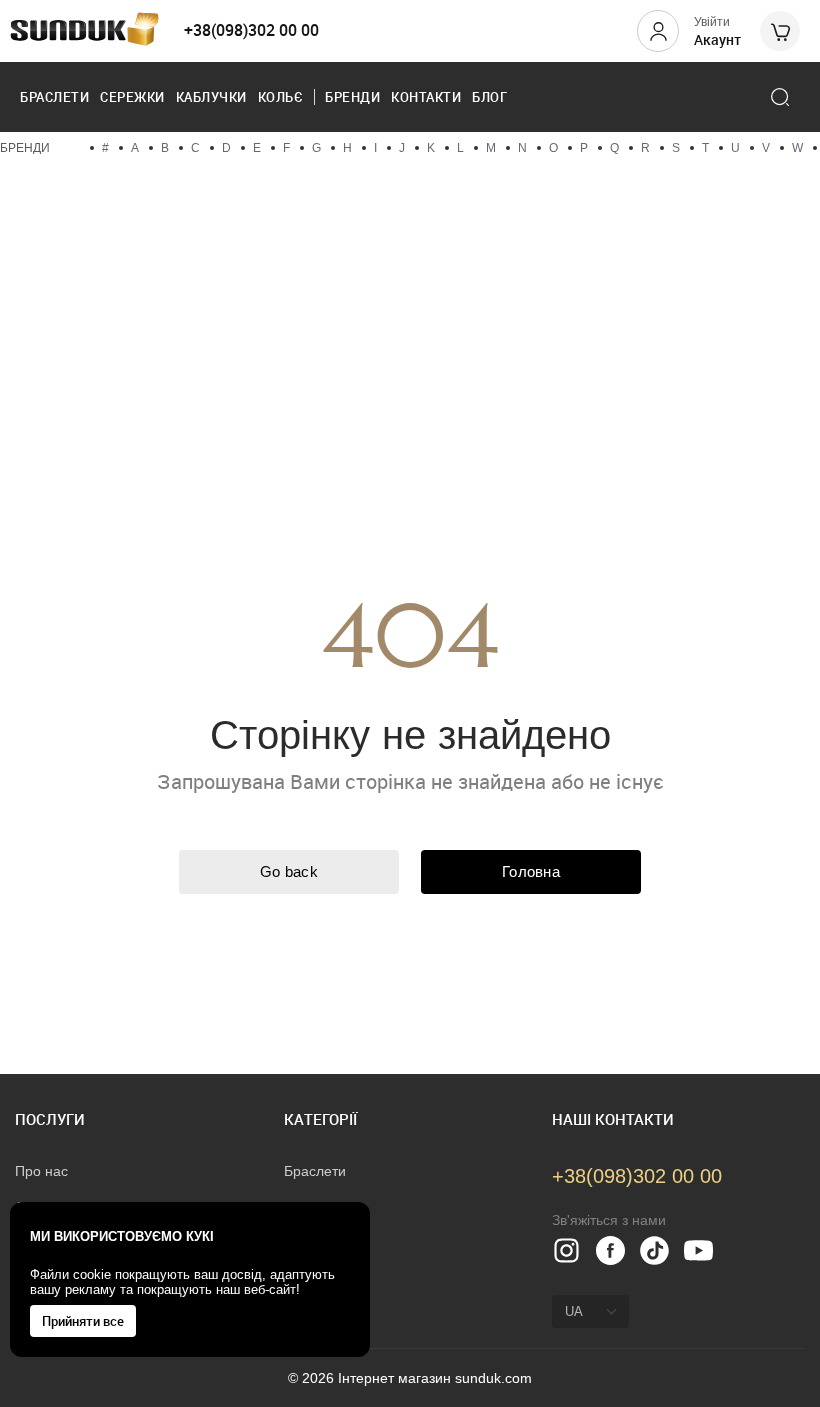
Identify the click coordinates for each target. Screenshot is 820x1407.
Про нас (41, 1171)
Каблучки (211, 97)
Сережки (132, 97)
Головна (531, 871)
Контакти (426, 97)
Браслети (54, 97)
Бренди (352, 97)
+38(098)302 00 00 (251, 30)
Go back (289, 871)
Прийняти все (83, 1321)
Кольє (281, 97)
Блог (489, 97)
